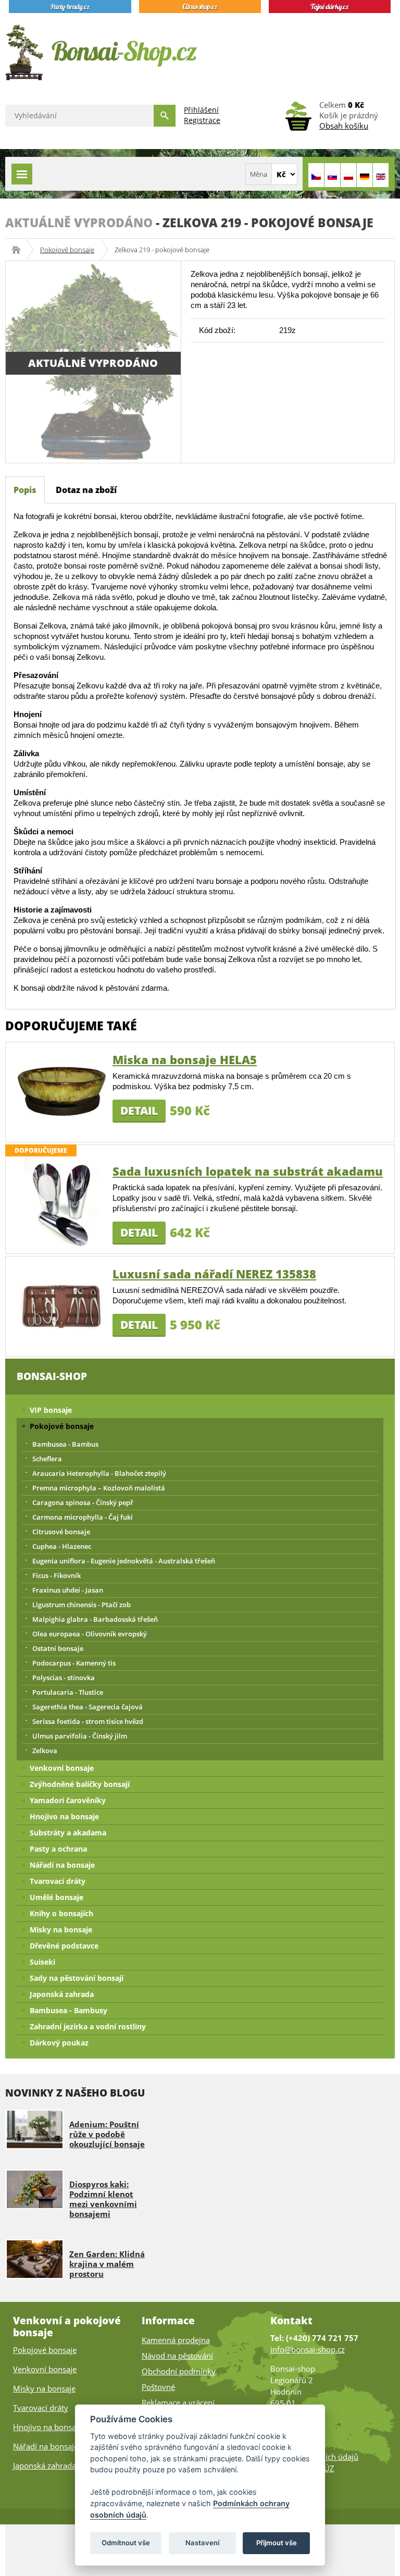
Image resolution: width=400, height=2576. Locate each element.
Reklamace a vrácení (178, 2402)
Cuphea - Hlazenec (62, 1546)
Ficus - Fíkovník (57, 1575)
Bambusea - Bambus (65, 1444)
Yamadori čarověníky (68, 1800)
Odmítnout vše (126, 2543)
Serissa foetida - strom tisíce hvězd (88, 1721)
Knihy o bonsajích (61, 1913)
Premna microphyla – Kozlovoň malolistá (99, 1488)
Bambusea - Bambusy (68, 2010)
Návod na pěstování (177, 2356)
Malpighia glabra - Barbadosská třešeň (95, 1619)
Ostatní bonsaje (58, 1648)
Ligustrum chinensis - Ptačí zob (82, 1605)
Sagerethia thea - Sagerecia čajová (87, 1707)
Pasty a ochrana (58, 1849)
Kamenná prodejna (176, 2340)
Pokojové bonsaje (67, 250)
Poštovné (158, 2387)
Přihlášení (201, 110)
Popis (25, 490)
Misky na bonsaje (61, 1930)
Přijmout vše (277, 2543)
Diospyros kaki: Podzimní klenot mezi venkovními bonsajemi (103, 2199)
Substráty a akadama (68, 1833)
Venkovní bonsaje (62, 1768)
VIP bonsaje (51, 1410)
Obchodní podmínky (179, 2371)
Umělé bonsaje (57, 1897)
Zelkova (45, 1751)
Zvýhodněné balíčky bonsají (80, 1784)
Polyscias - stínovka (64, 1678)
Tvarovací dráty (58, 1881)
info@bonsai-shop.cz (308, 2349)
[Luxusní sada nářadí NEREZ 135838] (61, 1305)
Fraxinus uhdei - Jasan (68, 1590)
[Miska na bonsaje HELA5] (61, 1091)
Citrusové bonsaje (61, 1532)
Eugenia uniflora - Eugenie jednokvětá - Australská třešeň (124, 1561)
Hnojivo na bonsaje (64, 1816)
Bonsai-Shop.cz (20, 250)
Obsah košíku (344, 126)
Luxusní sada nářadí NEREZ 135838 (214, 1274)
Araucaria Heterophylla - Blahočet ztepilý (99, 1473)
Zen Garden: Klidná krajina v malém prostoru (107, 2264)
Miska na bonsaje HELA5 (185, 1059)
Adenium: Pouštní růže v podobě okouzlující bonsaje (107, 2134)
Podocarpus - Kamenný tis (74, 1663)
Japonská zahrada (62, 1994)
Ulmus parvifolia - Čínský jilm (80, 1736)
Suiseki (42, 1962)
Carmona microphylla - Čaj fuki (83, 1517)
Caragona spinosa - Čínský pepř (83, 1502)
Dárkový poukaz (59, 2043)
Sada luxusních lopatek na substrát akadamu (248, 1171)
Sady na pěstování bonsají (77, 1978)
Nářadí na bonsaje (62, 1865)
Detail (139, 1111)
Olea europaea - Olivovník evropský (90, 1634)
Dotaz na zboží (86, 490)
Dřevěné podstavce (64, 1946)
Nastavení (202, 2543)
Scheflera (47, 1459)
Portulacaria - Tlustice (68, 1692)
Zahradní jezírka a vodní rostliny (88, 2026)
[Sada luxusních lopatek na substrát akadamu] (61, 1203)
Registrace (202, 120)
